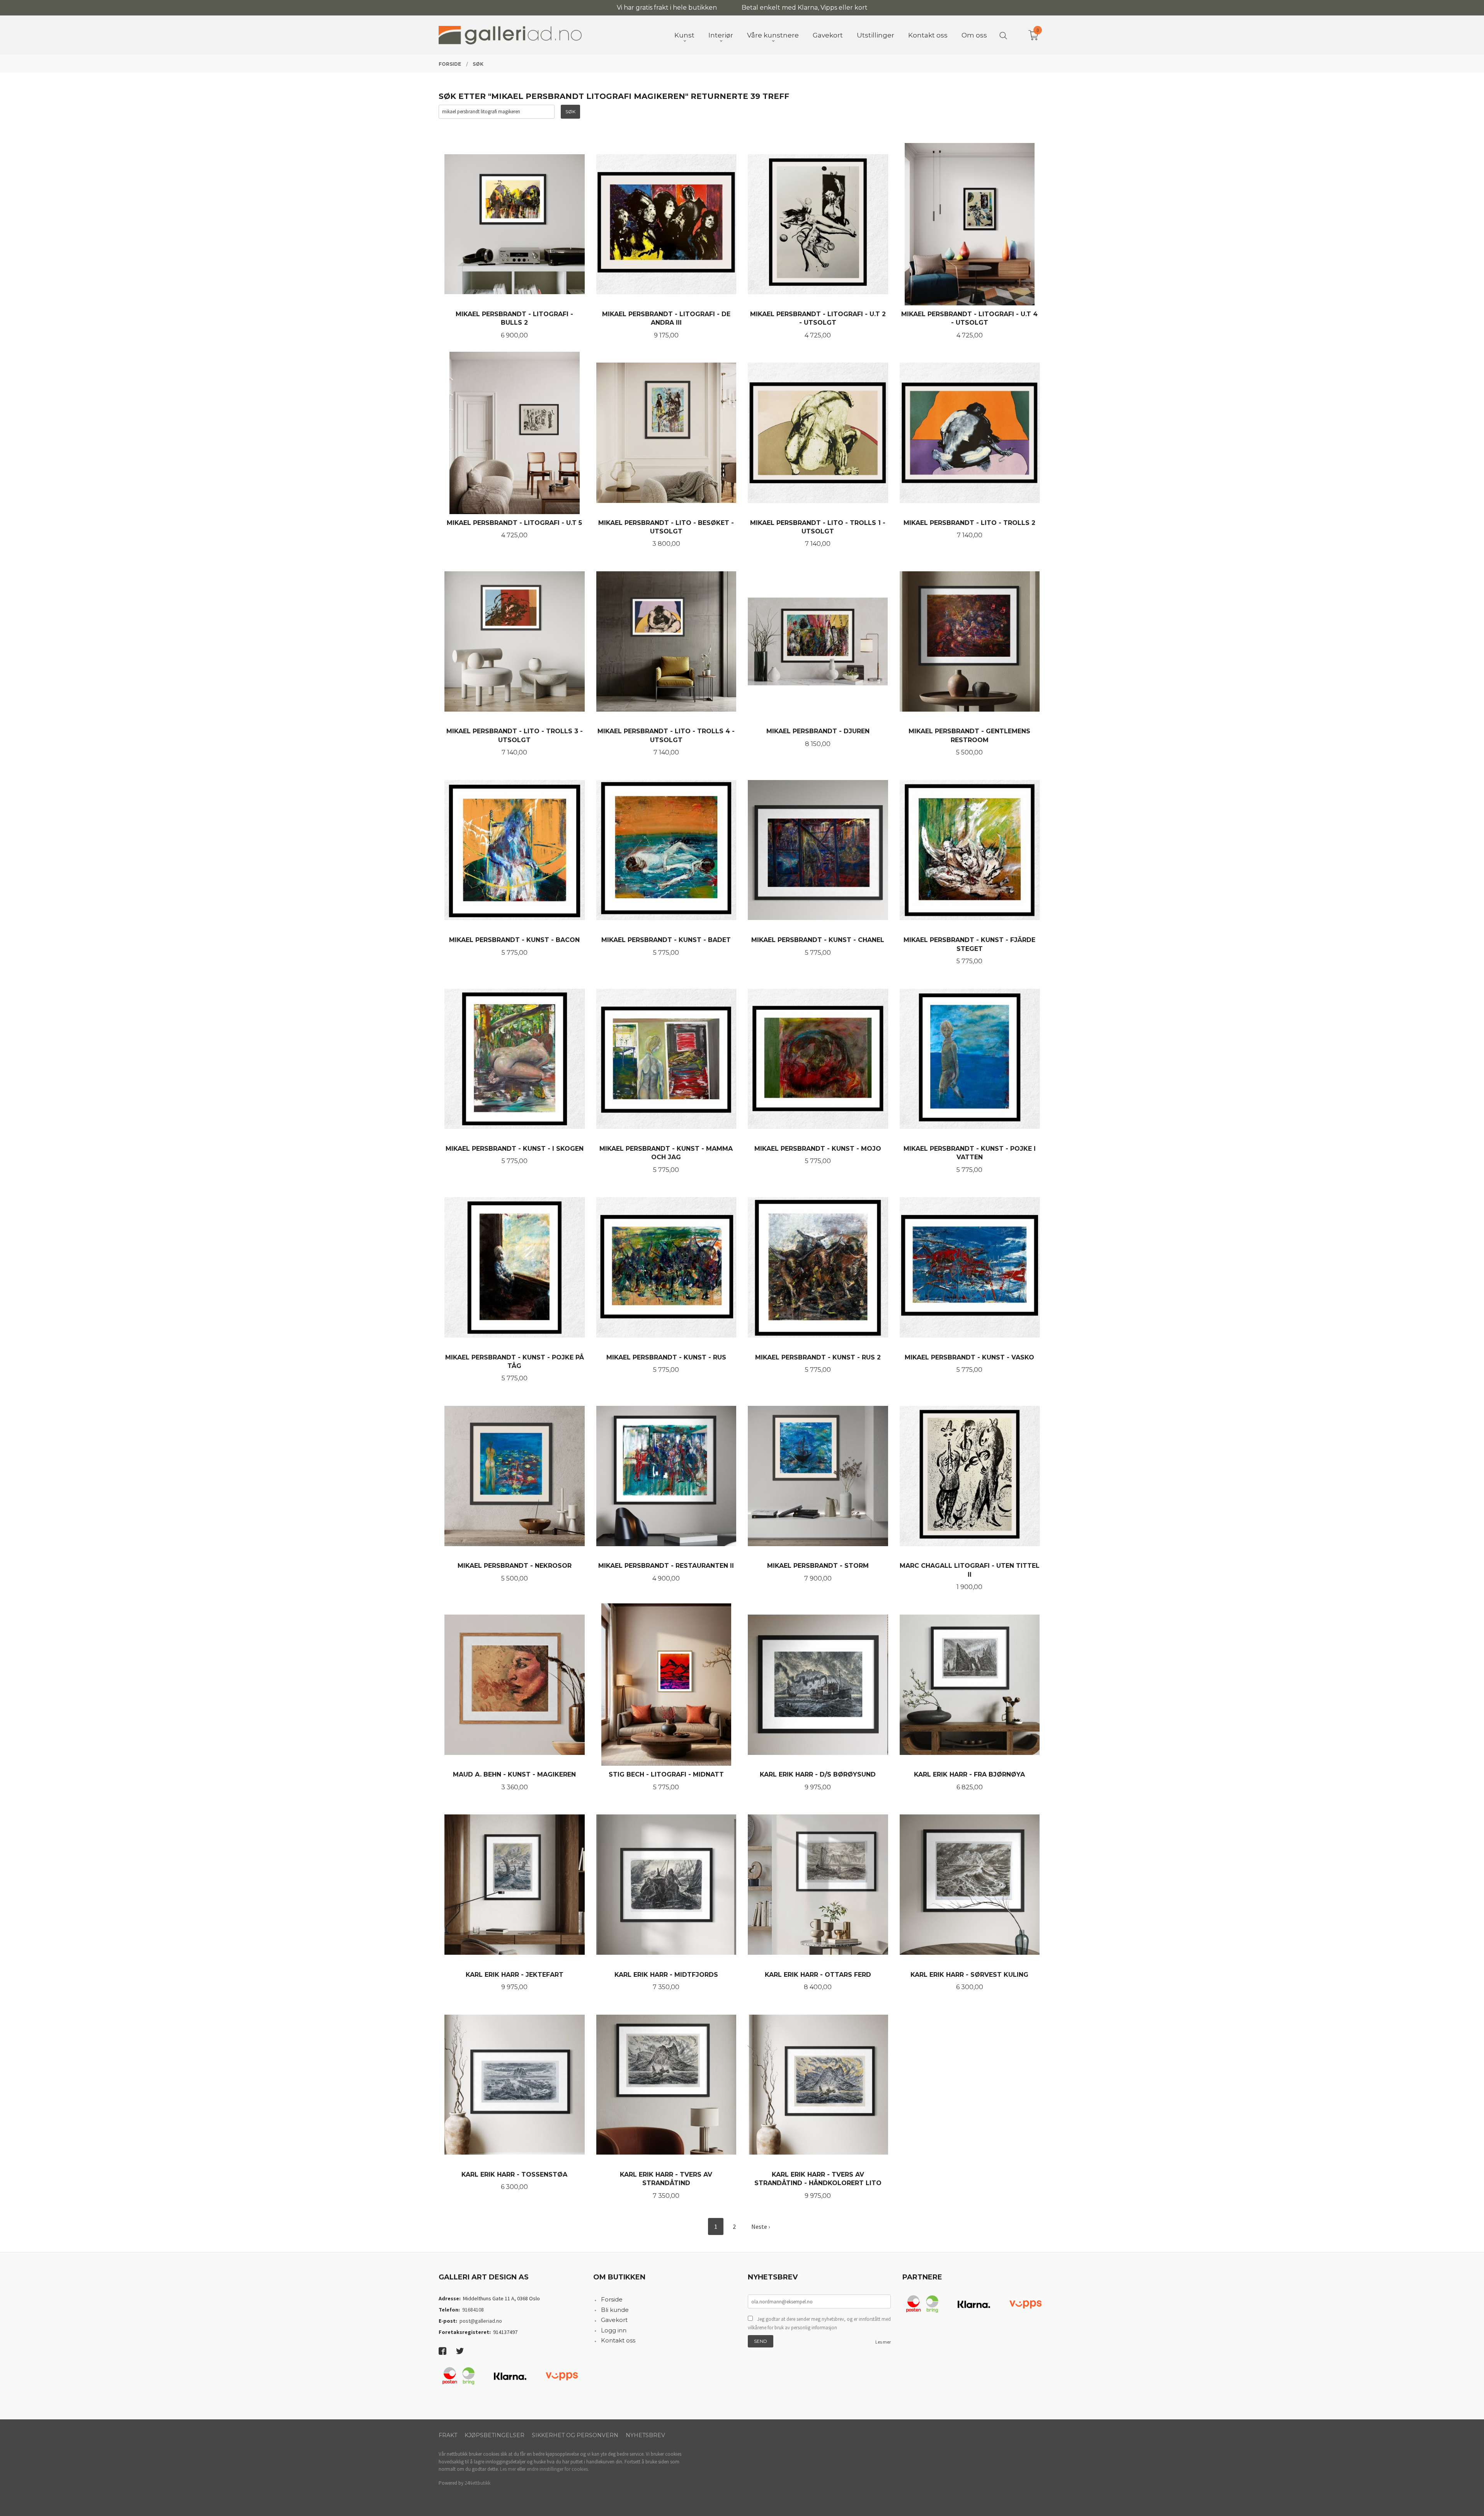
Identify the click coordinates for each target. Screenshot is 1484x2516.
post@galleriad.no (481, 2321)
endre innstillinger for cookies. (558, 2469)
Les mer (883, 2342)
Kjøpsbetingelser (494, 2435)
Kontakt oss (618, 2340)
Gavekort (614, 2320)
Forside (612, 2299)
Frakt (448, 2435)
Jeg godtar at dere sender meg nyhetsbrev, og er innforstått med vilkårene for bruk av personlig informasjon (819, 2323)
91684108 (473, 2310)
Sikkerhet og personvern (575, 2435)
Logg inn (614, 2330)
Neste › (761, 2226)
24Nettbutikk (477, 2483)
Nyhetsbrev (645, 2435)
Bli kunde (615, 2310)
